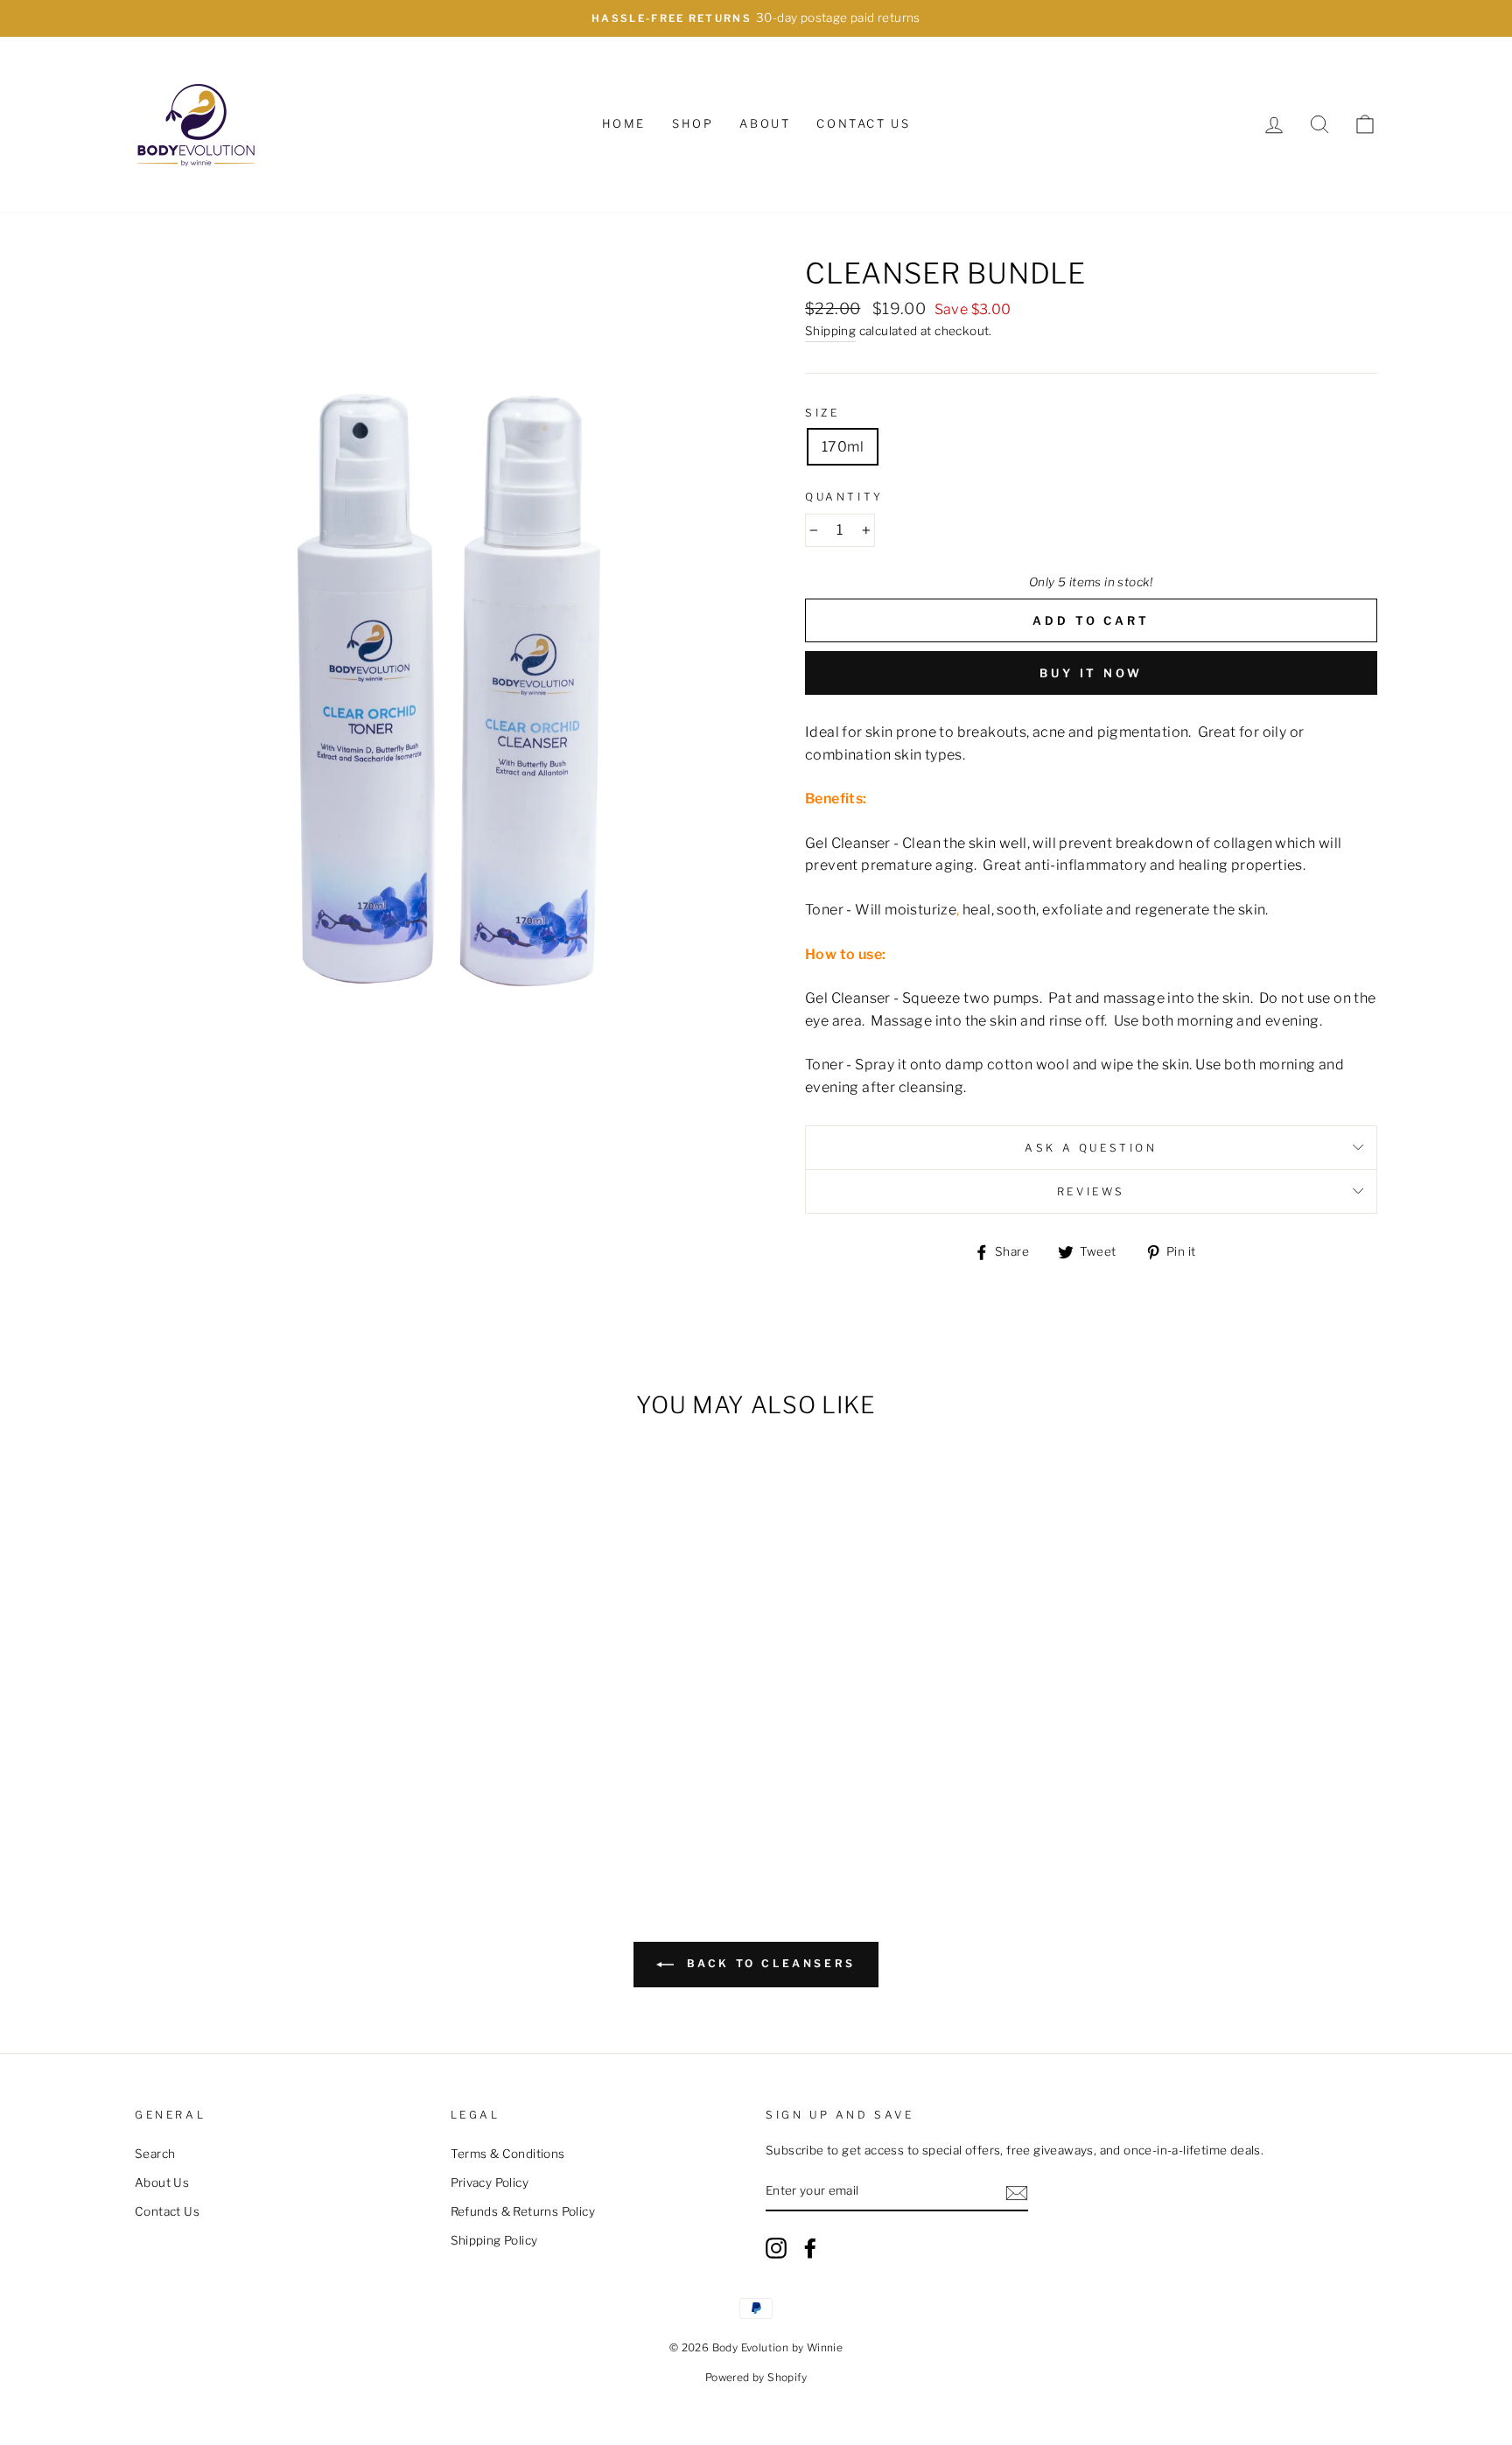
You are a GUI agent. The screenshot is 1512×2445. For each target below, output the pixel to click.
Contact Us (863, 123)
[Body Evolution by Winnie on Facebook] (810, 2248)
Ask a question (1091, 1148)
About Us (162, 2182)
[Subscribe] (1017, 2192)
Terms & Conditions (508, 2154)
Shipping (830, 331)
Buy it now (1091, 673)
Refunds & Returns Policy (523, 2211)
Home (624, 123)
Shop (693, 123)
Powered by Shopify (756, 2377)
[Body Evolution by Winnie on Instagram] (776, 2248)
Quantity (844, 497)
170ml (843, 447)
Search (155, 2154)
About (765, 123)
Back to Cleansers (768, 1964)
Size (822, 413)
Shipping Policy (494, 2240)
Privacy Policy (490, 2182)
